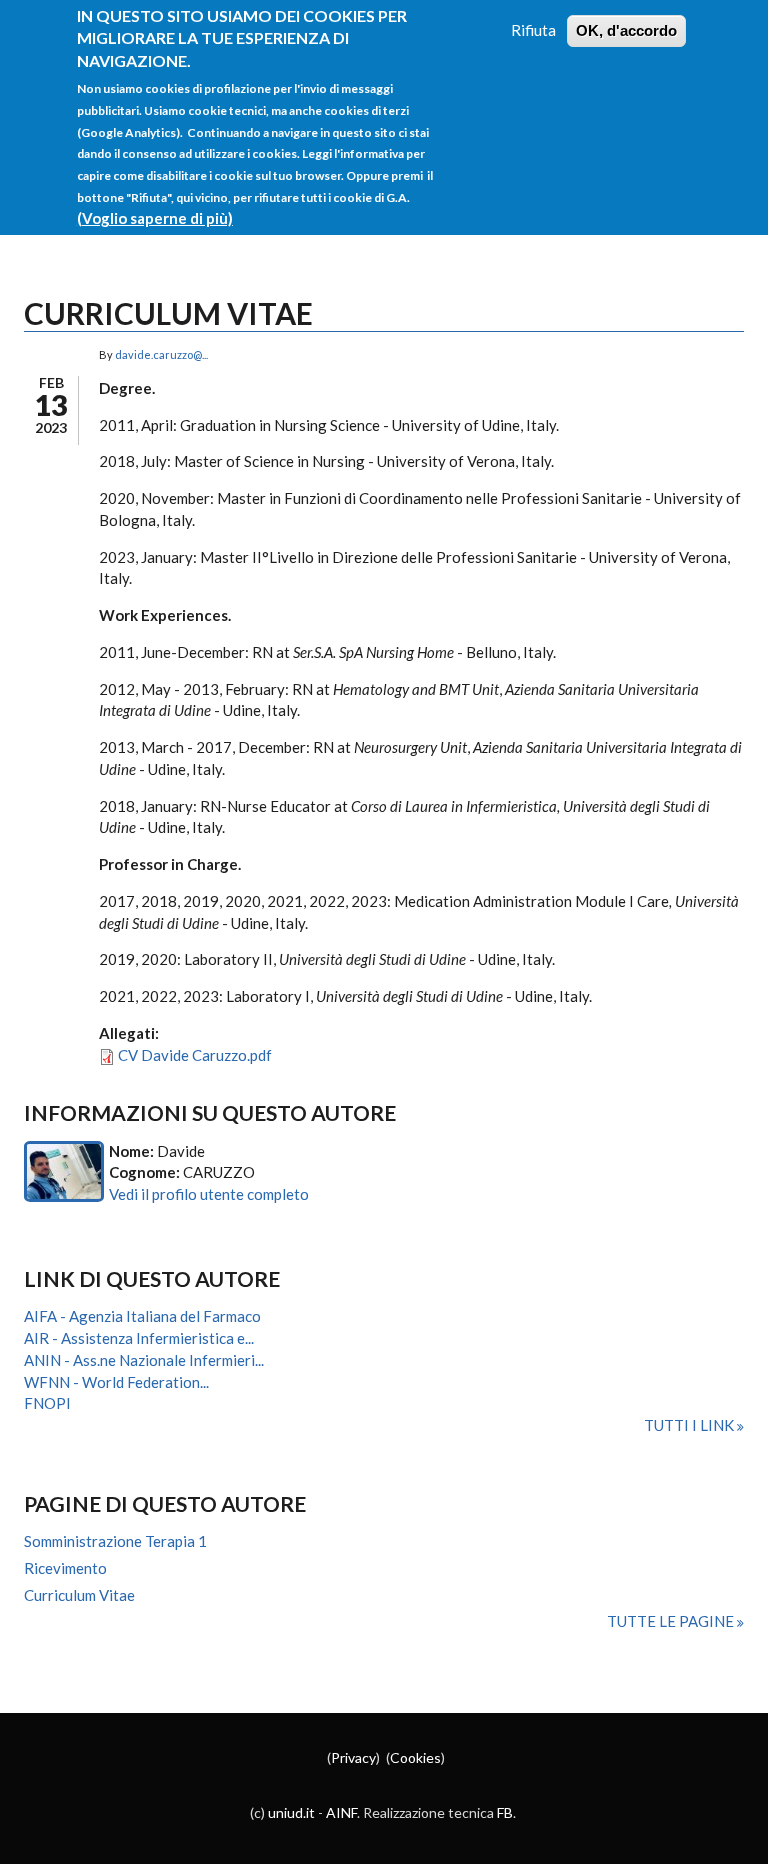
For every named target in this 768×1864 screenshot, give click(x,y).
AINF (341, 1812)
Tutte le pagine (672, 1621)
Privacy (353, 1757)
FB (505, 1812)
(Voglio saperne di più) (155, 218)
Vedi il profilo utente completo (209, 1194)
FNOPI (47, 1403)
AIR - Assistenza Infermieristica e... (139, 1338)
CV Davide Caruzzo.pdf (195, 1055)
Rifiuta (533, 30)
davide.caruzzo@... (161, 354)
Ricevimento (65, 1568)
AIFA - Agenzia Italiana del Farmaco (142, 1316)
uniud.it (291, 1812)
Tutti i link (690, 1425)
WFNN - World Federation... (116, 1382)
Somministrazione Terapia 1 (115, 1541)
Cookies (415, 1757)
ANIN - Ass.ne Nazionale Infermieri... (144, 1360)
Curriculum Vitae (79, 1595)
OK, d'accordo (626, 30)
